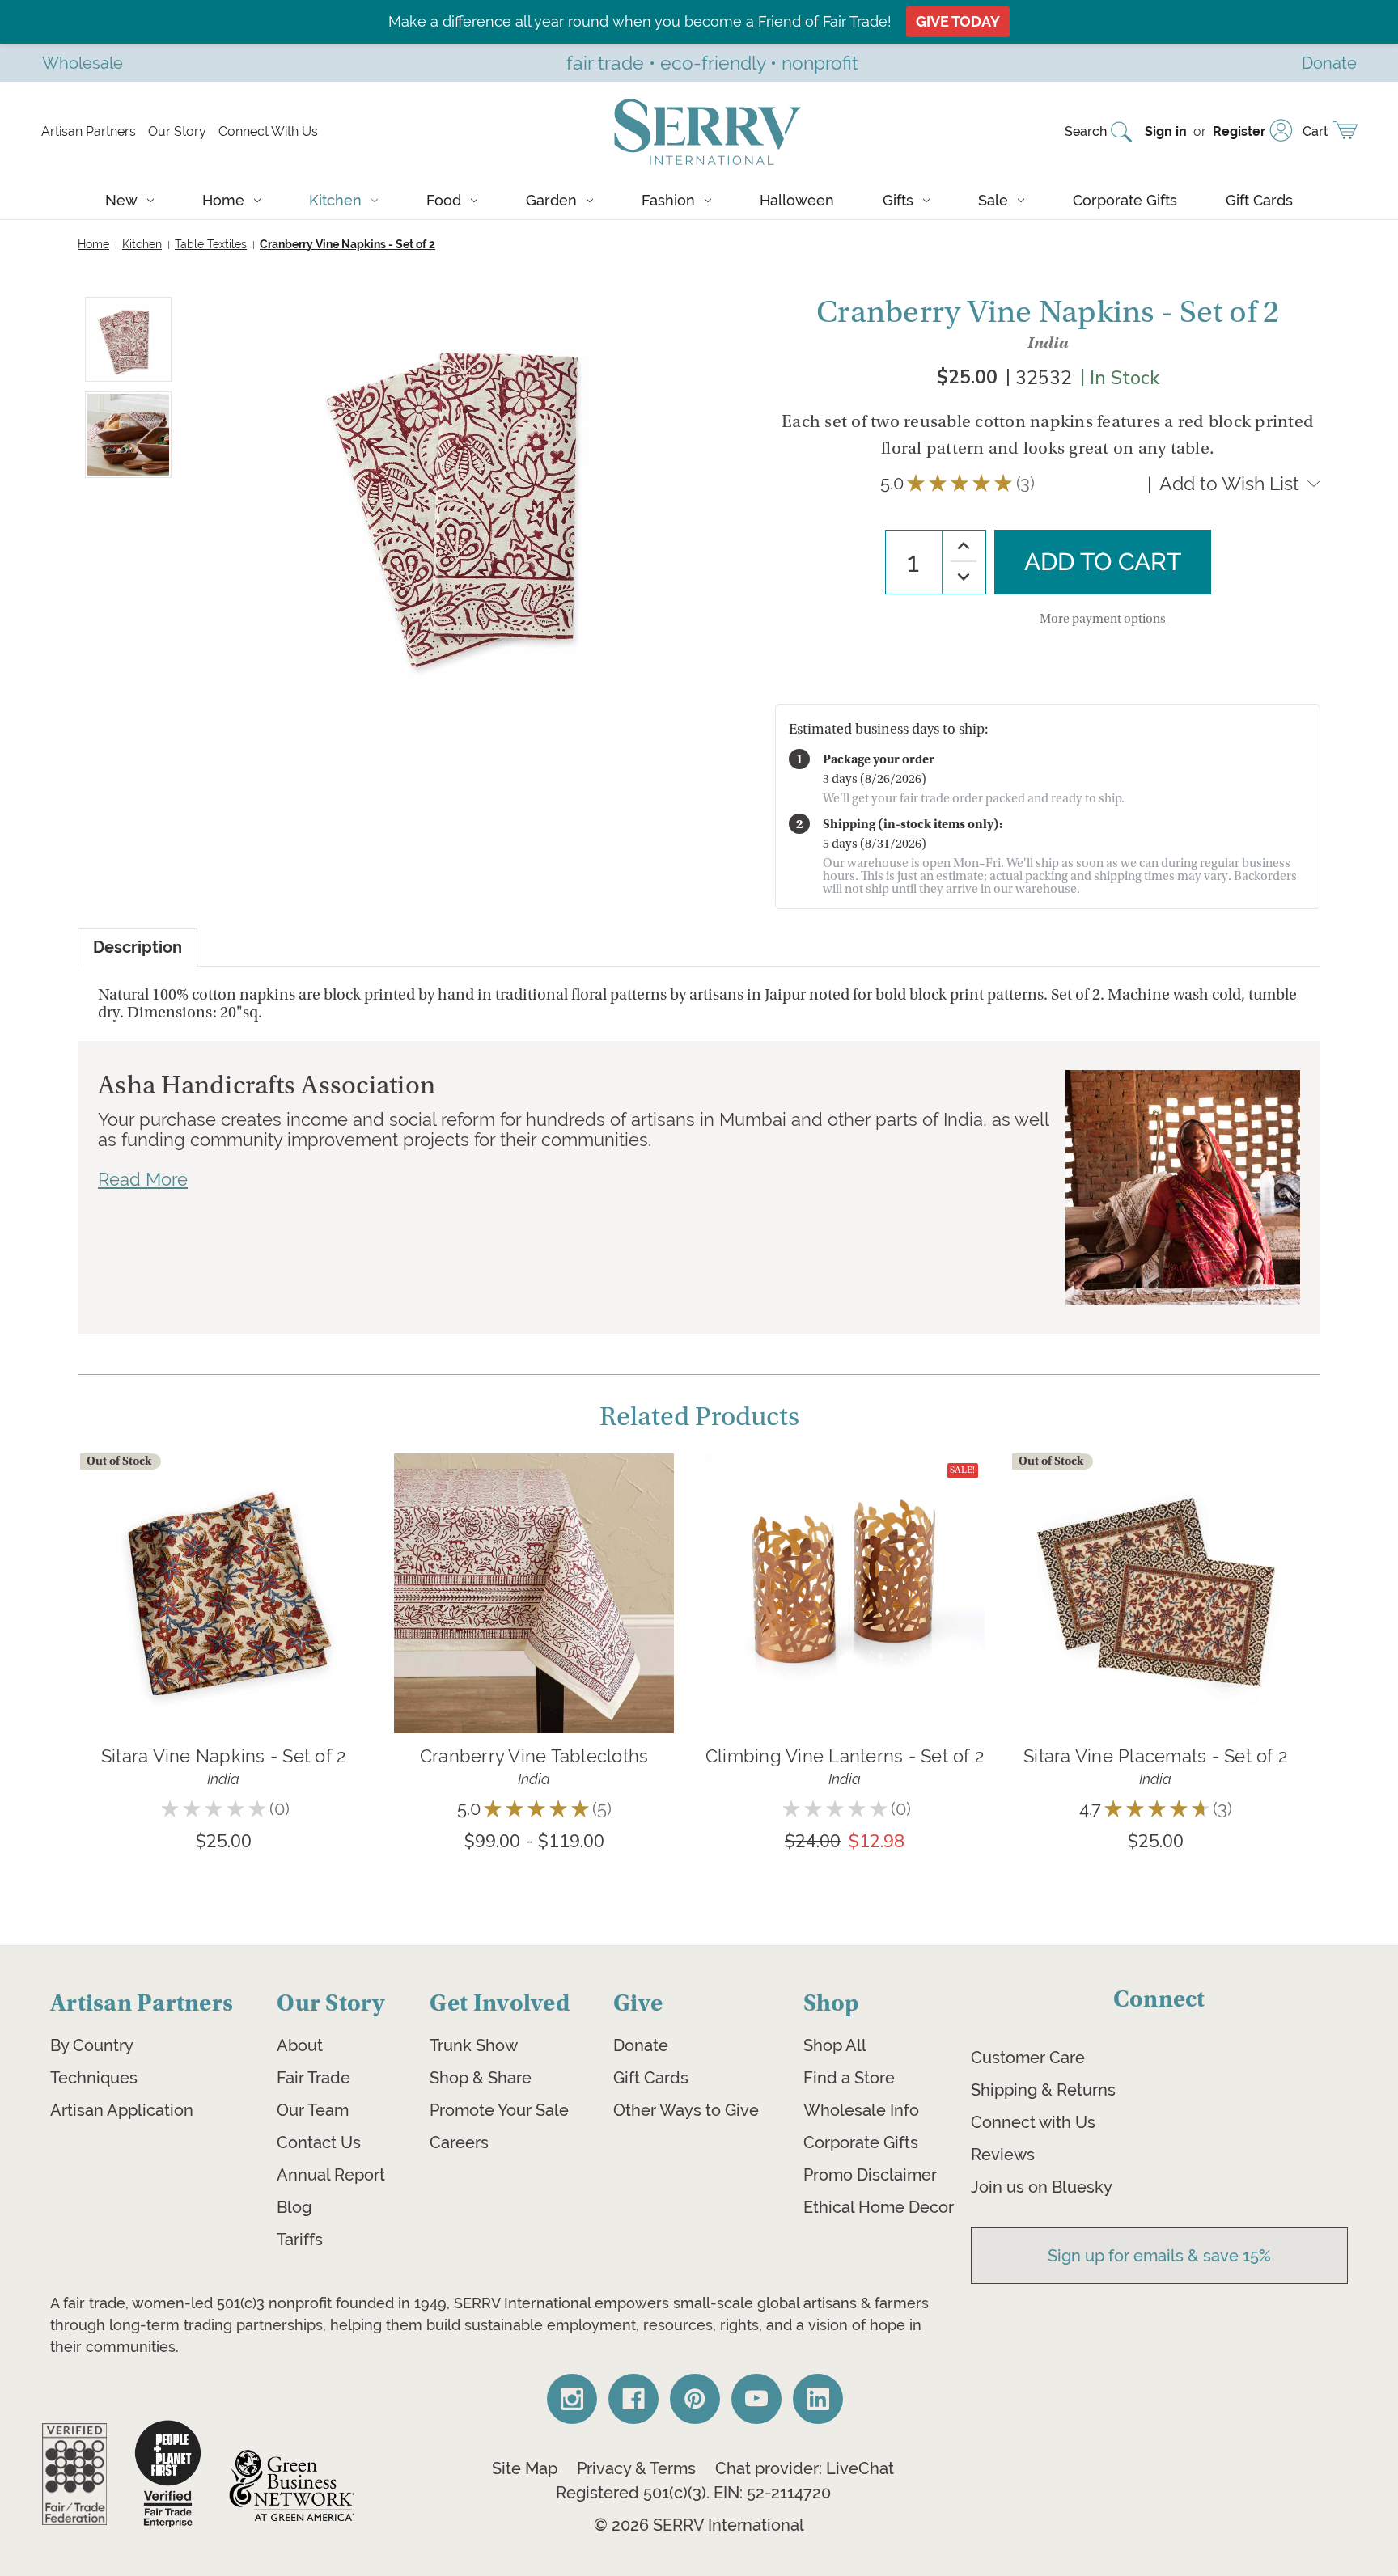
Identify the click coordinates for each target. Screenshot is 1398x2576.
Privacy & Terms (636, 2468)
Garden (551, 200)
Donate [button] (1329, 63)
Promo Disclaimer (870, 2175)
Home (223, 200)
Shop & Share (481, 2078)
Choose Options (534, 1617)
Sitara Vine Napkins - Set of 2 (224, 1756)
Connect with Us (1033, 2122)
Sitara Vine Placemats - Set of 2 (1155, 1756)
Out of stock (223, 1617)
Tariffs (300, 2240)
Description (138, 947)
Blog (294, 2207)
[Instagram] (572, 2399)
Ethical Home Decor (879, 2207)
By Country (92, 2045)
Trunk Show (474, 2045)
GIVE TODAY (958, 21)
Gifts (898, 200)
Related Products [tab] (699, 1417)
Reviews (1003, 2155)
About (300, 2045)
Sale (993, 200)
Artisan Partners (89, 131)
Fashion (668, 200)
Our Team (313, 2110)
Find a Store (849, 2078)
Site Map (525, 2468)
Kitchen (335, 200)
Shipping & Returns (1043, 2090)
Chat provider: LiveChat (805, 2468)
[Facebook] (633, 2399)
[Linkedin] (818, 2399)
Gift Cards (1259, 200)
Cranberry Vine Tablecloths (534, 1756)
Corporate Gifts (1125, 200)
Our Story (177, 131)
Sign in (1166, 131)
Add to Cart (845, 1617)
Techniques (94, 2078)
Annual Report (331, 2175)
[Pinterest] (695, 2399)
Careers (459, 2142)
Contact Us (319, 2142)
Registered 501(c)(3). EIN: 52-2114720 (693, 2493)
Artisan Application (122, 2110)
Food (444, 200)
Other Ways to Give (686, 2110)
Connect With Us (268, 131)
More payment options (1103, 619)
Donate (641, 2045)
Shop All (835, 2045)
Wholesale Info (861, 2110)
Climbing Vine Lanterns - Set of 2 (845, 1756)
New (121, 200)
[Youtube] (756, 2399)
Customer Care (1028, 2058)
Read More (143, 1179)
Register (1239, 131)
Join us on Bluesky (1042, 2187)
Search (1086, 131)
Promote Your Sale (499, 2110)
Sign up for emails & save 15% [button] (1159, 2256)
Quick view (223, 1569)
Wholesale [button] (83, 63)
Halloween (797, 200)
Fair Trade (313, 2078)
